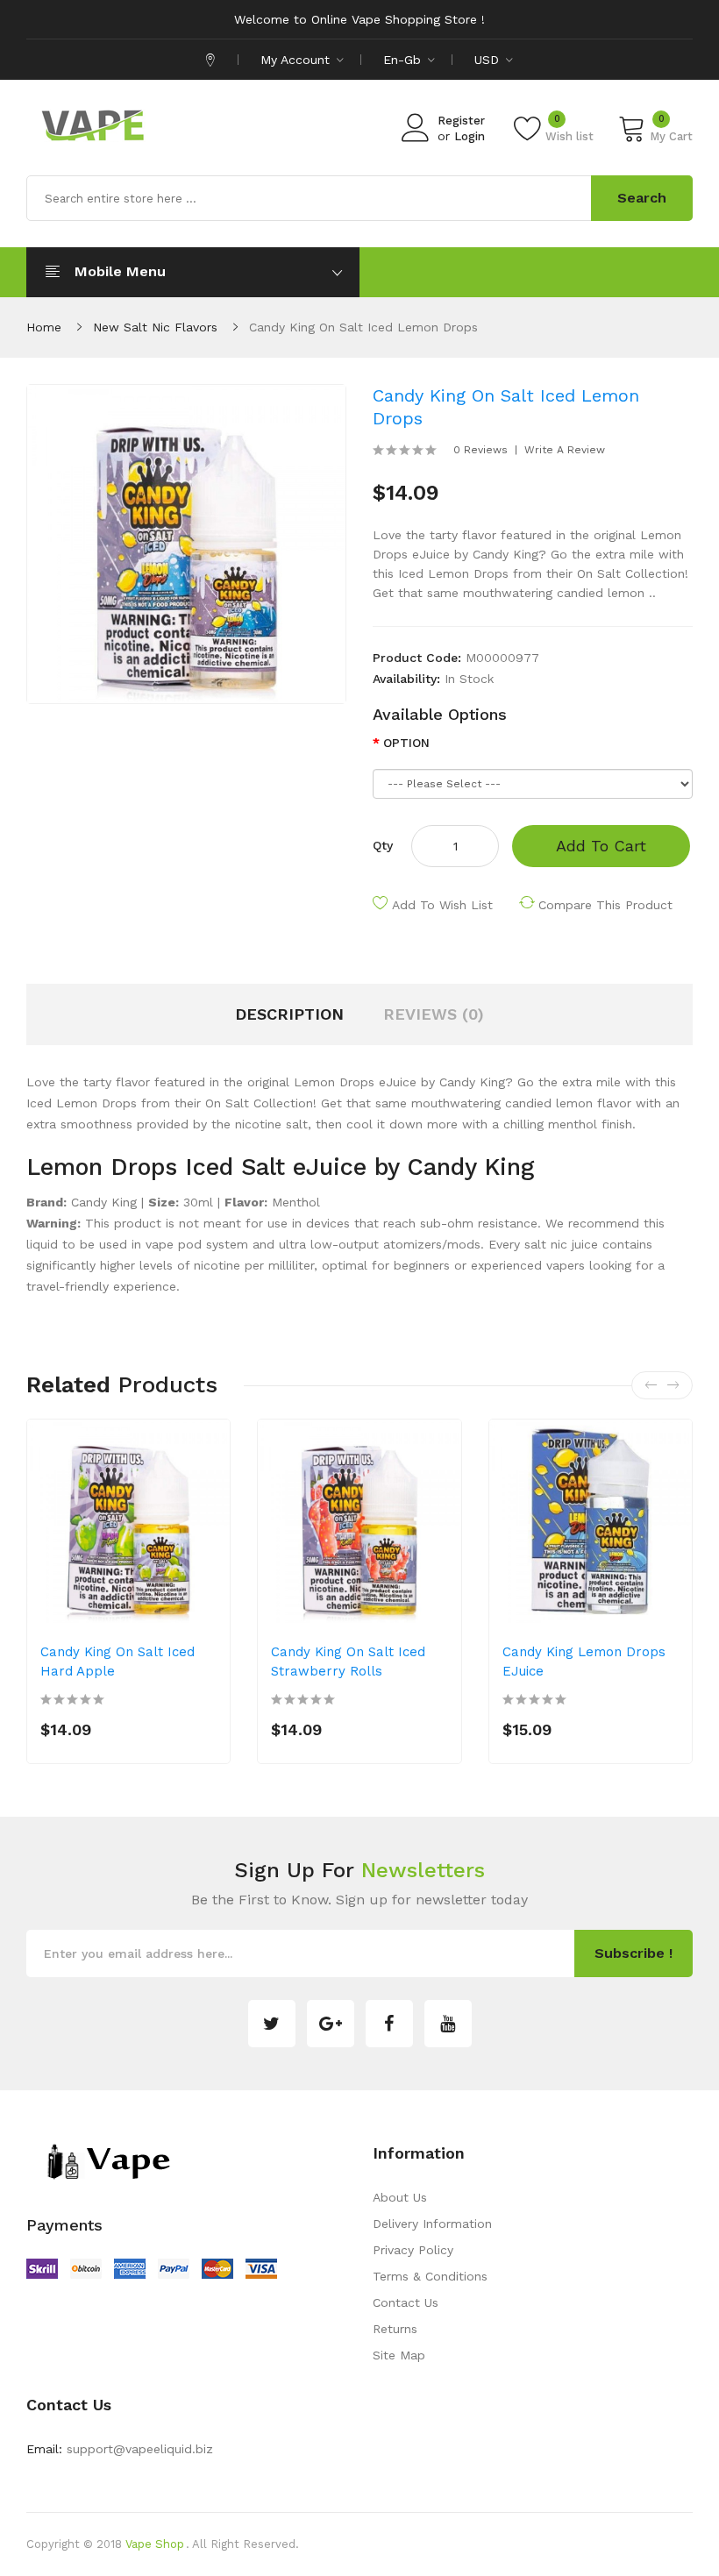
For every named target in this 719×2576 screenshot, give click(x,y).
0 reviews (481, 450)
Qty (383, 845)
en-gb (404, 60)
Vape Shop (155, 2544)
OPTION (406, 743)
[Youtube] (448, 2024)
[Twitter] (272, 2024)
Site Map (399, 2355)
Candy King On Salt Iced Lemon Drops (363, 327)
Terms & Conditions (430, 2276)
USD (489, 60)
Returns (395, 2329)
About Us (400, 2197)
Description (289, 1014)
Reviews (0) (434, 1014)
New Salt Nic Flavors (155, 327)
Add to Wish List (442, 905)
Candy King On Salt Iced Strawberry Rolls (348, 1662)
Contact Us (406, 2302)
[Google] (331, 2024)
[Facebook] (389, 2024)
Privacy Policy (413, 2250)
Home (44, 327)
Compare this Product (605, 905)
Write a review (565, 450)
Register (461, 121)
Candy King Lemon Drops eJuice (584, 1662)
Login (470, 136)
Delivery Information (432, 2224)
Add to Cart (601, 846)
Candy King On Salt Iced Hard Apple (117, 1662)
